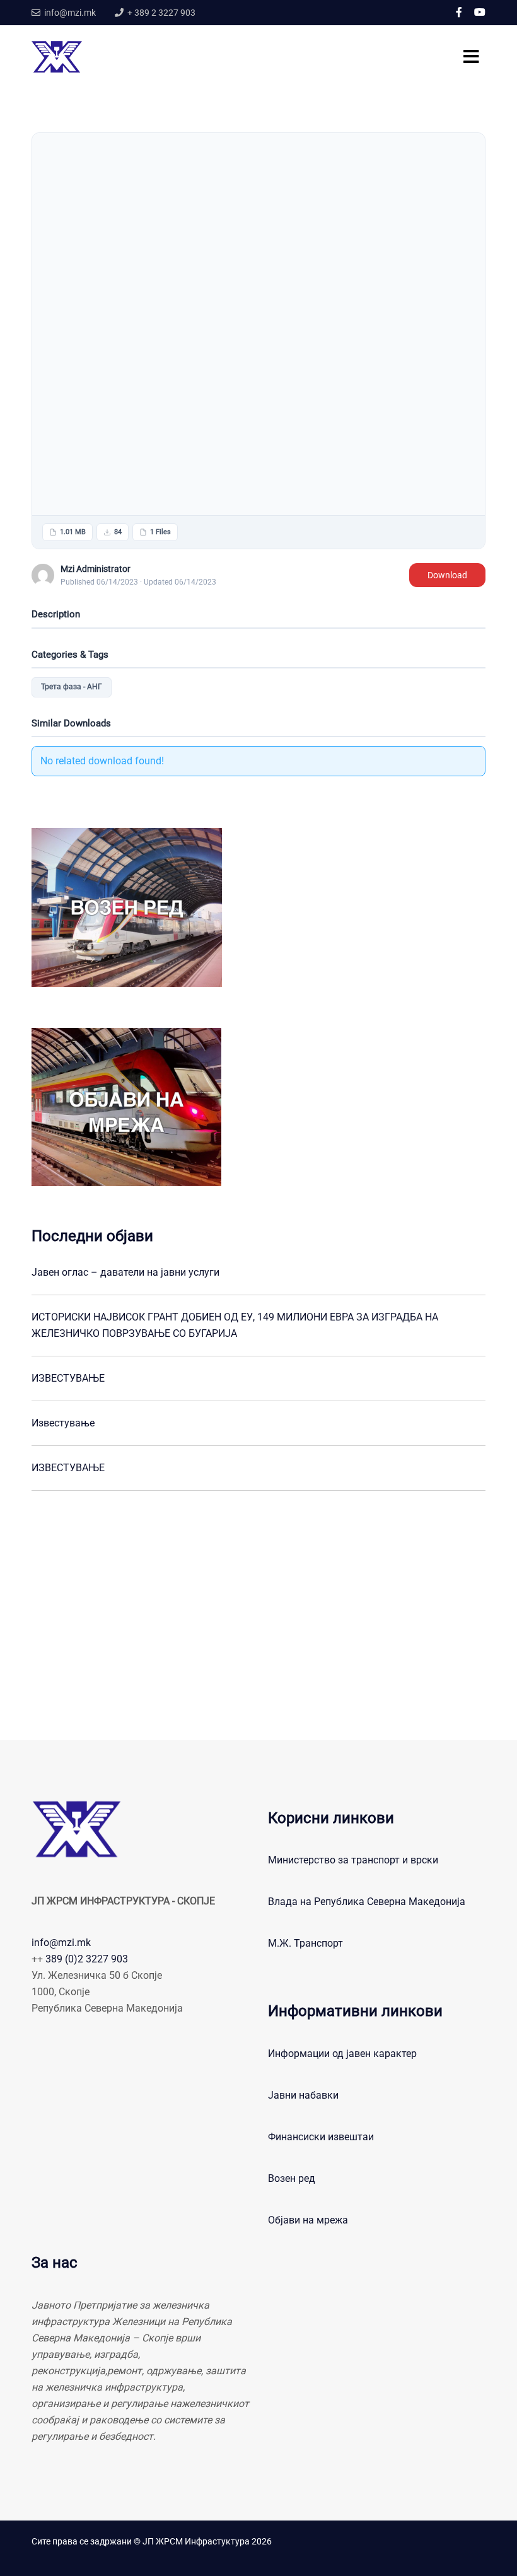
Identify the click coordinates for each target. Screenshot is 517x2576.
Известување (63, 1423)
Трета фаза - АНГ (72, 687)
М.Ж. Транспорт (305, 1943)
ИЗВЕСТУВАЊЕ (68, 1378)
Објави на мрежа (308, 2220)
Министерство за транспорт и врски (353, 1860)
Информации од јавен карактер (342, 2054)
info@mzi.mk (61, 1943)
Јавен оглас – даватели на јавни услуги (125, 1272)
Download (447, 575)
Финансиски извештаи (321, 2137)
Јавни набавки (303, 2095)
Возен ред (292, 2178)
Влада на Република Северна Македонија (367, 1902)
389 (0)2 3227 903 (87, 1959)
